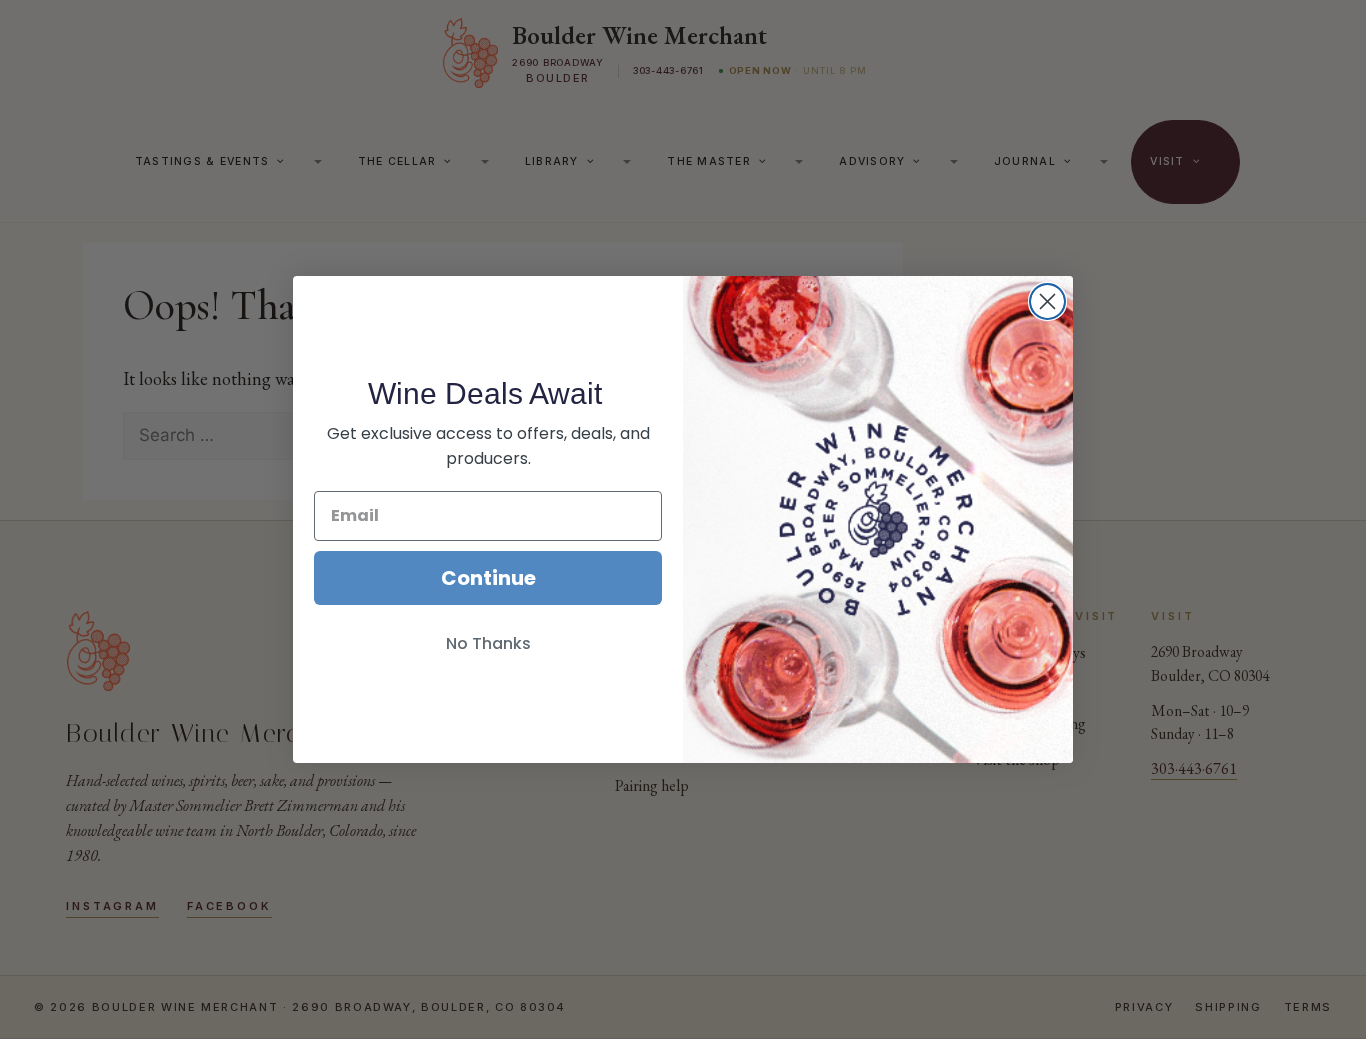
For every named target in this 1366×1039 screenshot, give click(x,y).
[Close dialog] (1047, 301)
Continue (488, 578)
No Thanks (488, 643)
